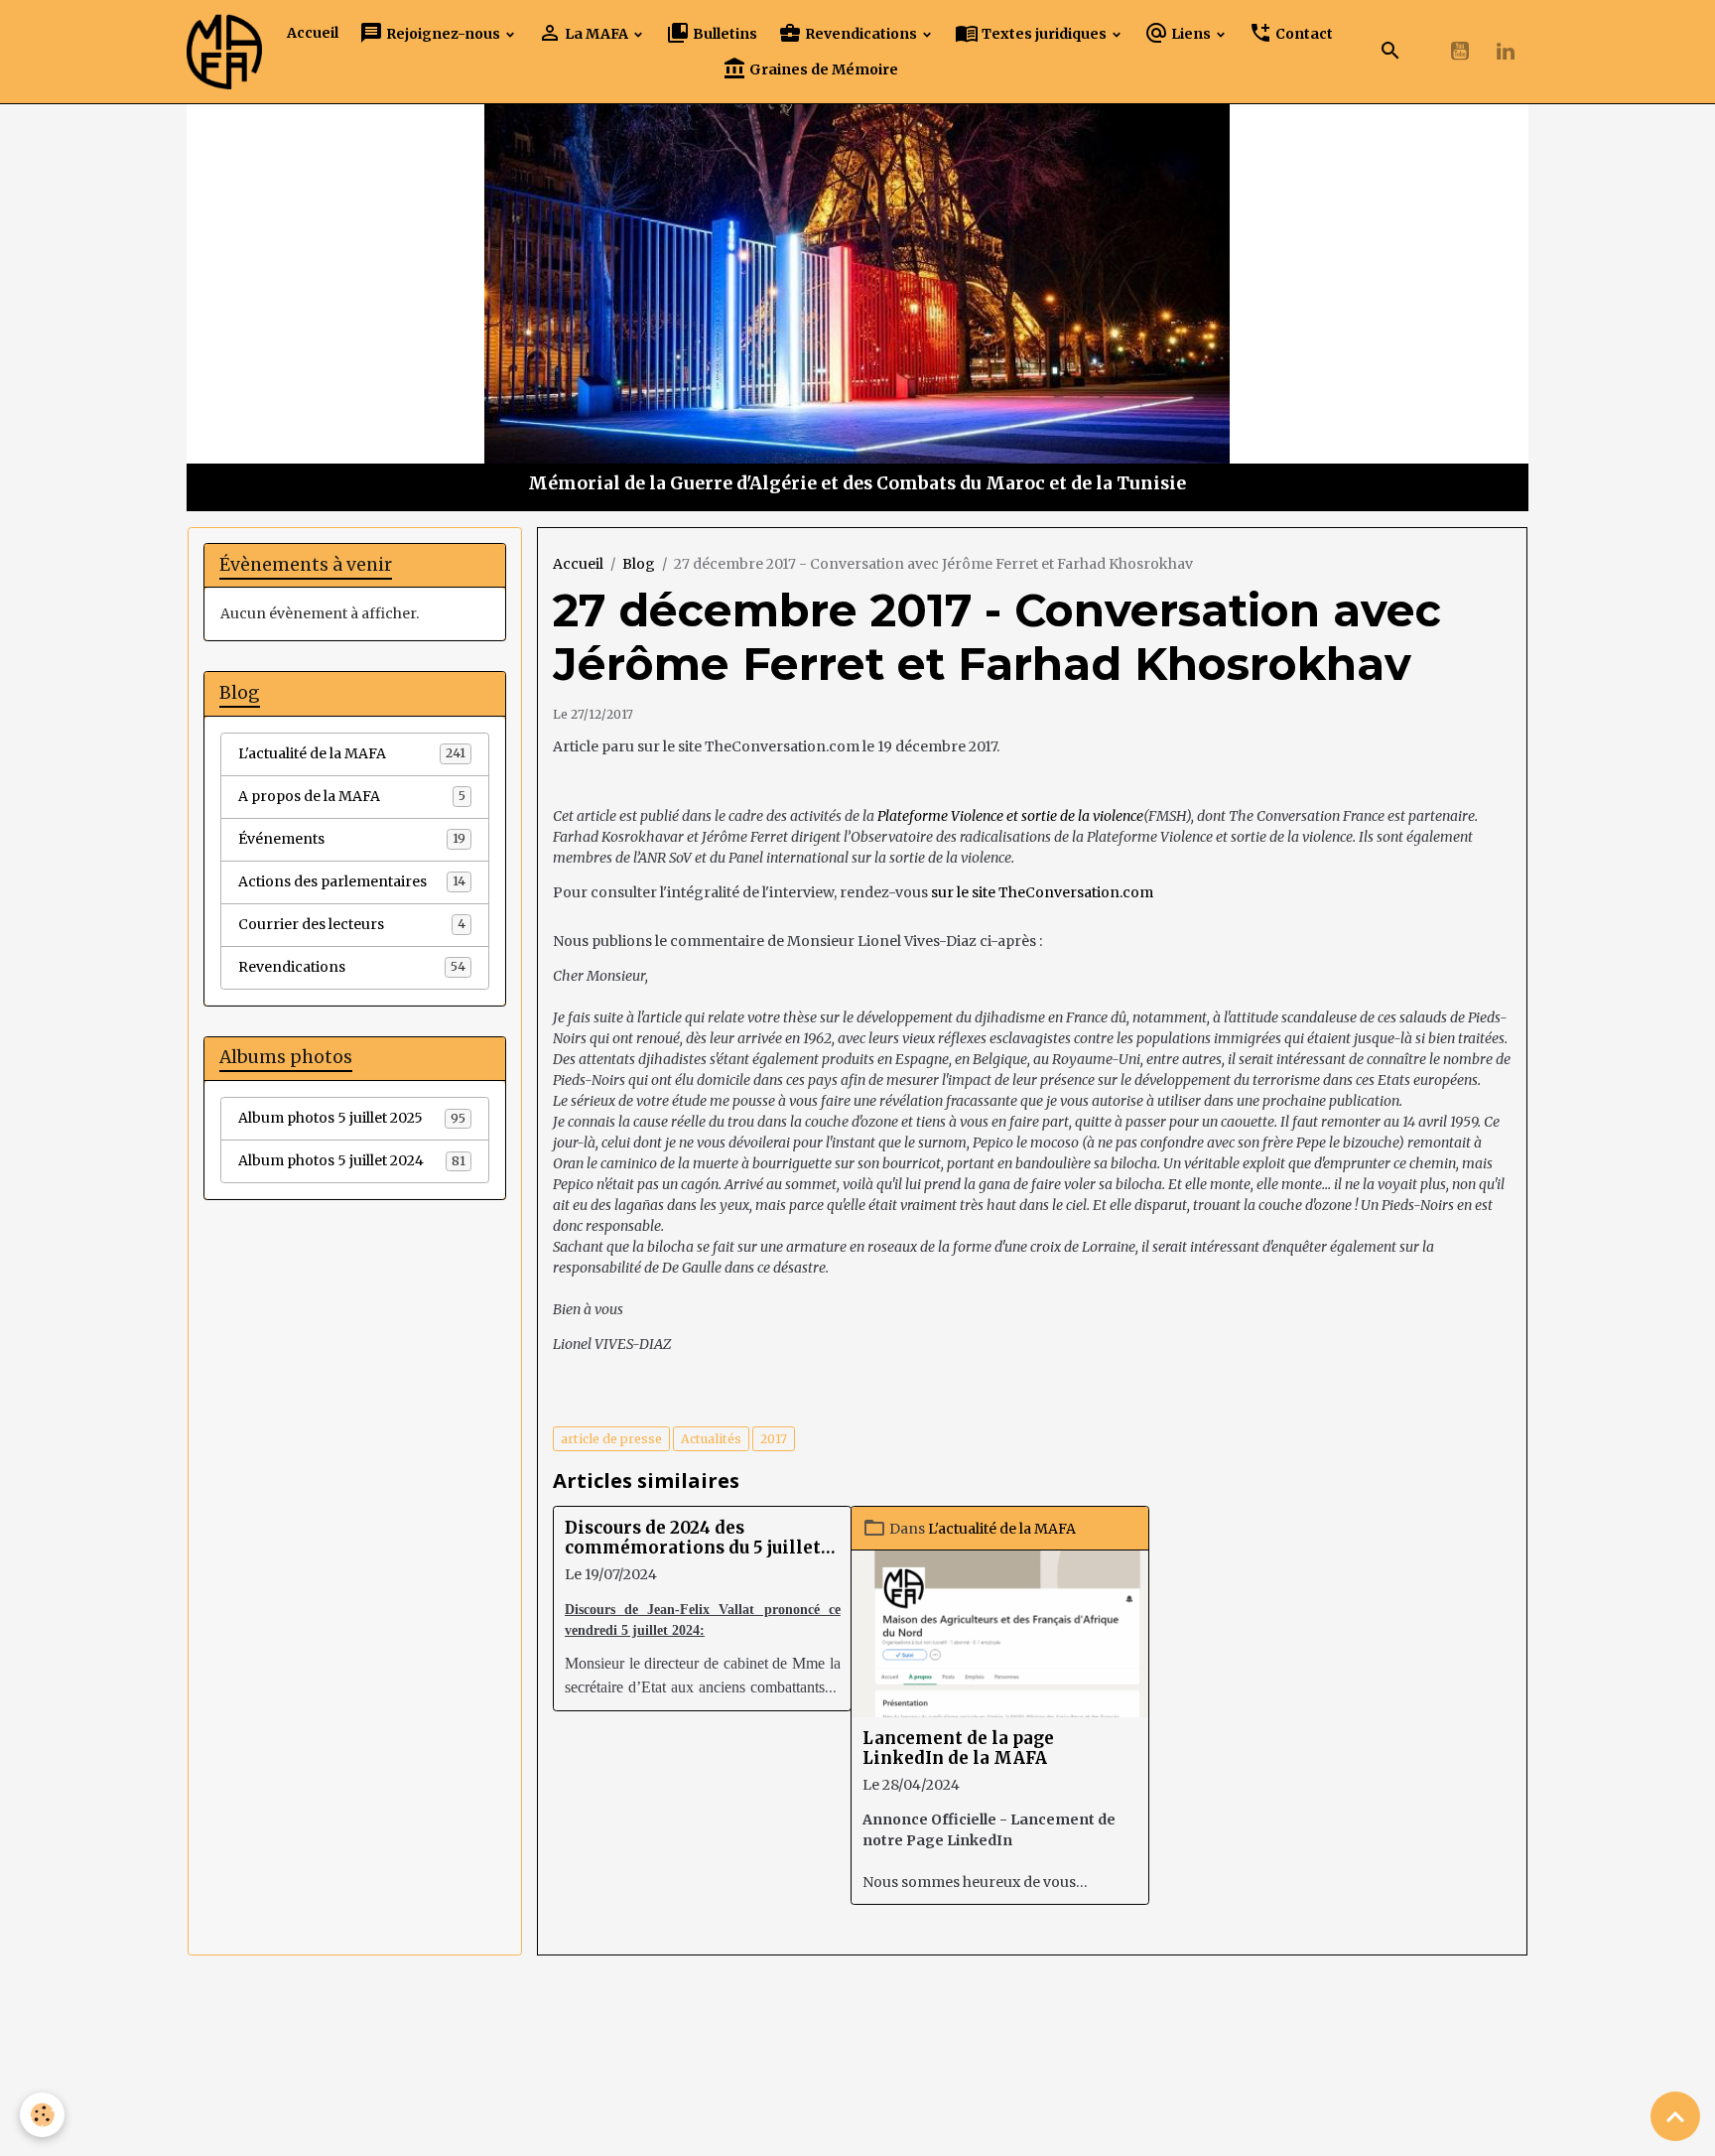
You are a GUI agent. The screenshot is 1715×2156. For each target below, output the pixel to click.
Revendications (861, 34)
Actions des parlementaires (352, 881)
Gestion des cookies (857, 2130)
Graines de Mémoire (822, 69)
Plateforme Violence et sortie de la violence (1010, 816)
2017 (774, 1439)
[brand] (224, 52)
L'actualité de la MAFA (1002, 1529)
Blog (639, 564)
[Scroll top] (1675, 2116)
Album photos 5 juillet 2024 (352, 1160)
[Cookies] (42, 2115)
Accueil (313, 33)
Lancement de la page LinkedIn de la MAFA (958, 1748)
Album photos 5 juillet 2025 (352, 1118)
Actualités (711, 1439)
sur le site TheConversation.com (1042, 892)
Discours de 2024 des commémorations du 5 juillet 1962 (693, 1538)
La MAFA (596, 34)
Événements (352, 839)
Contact (1303, 34)
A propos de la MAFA (352, 796)
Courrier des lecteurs (352, 924)
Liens (1191, 34)
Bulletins (724, 34)
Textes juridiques (1044, 34)
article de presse (611, 1439)
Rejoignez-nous (443, 34)
